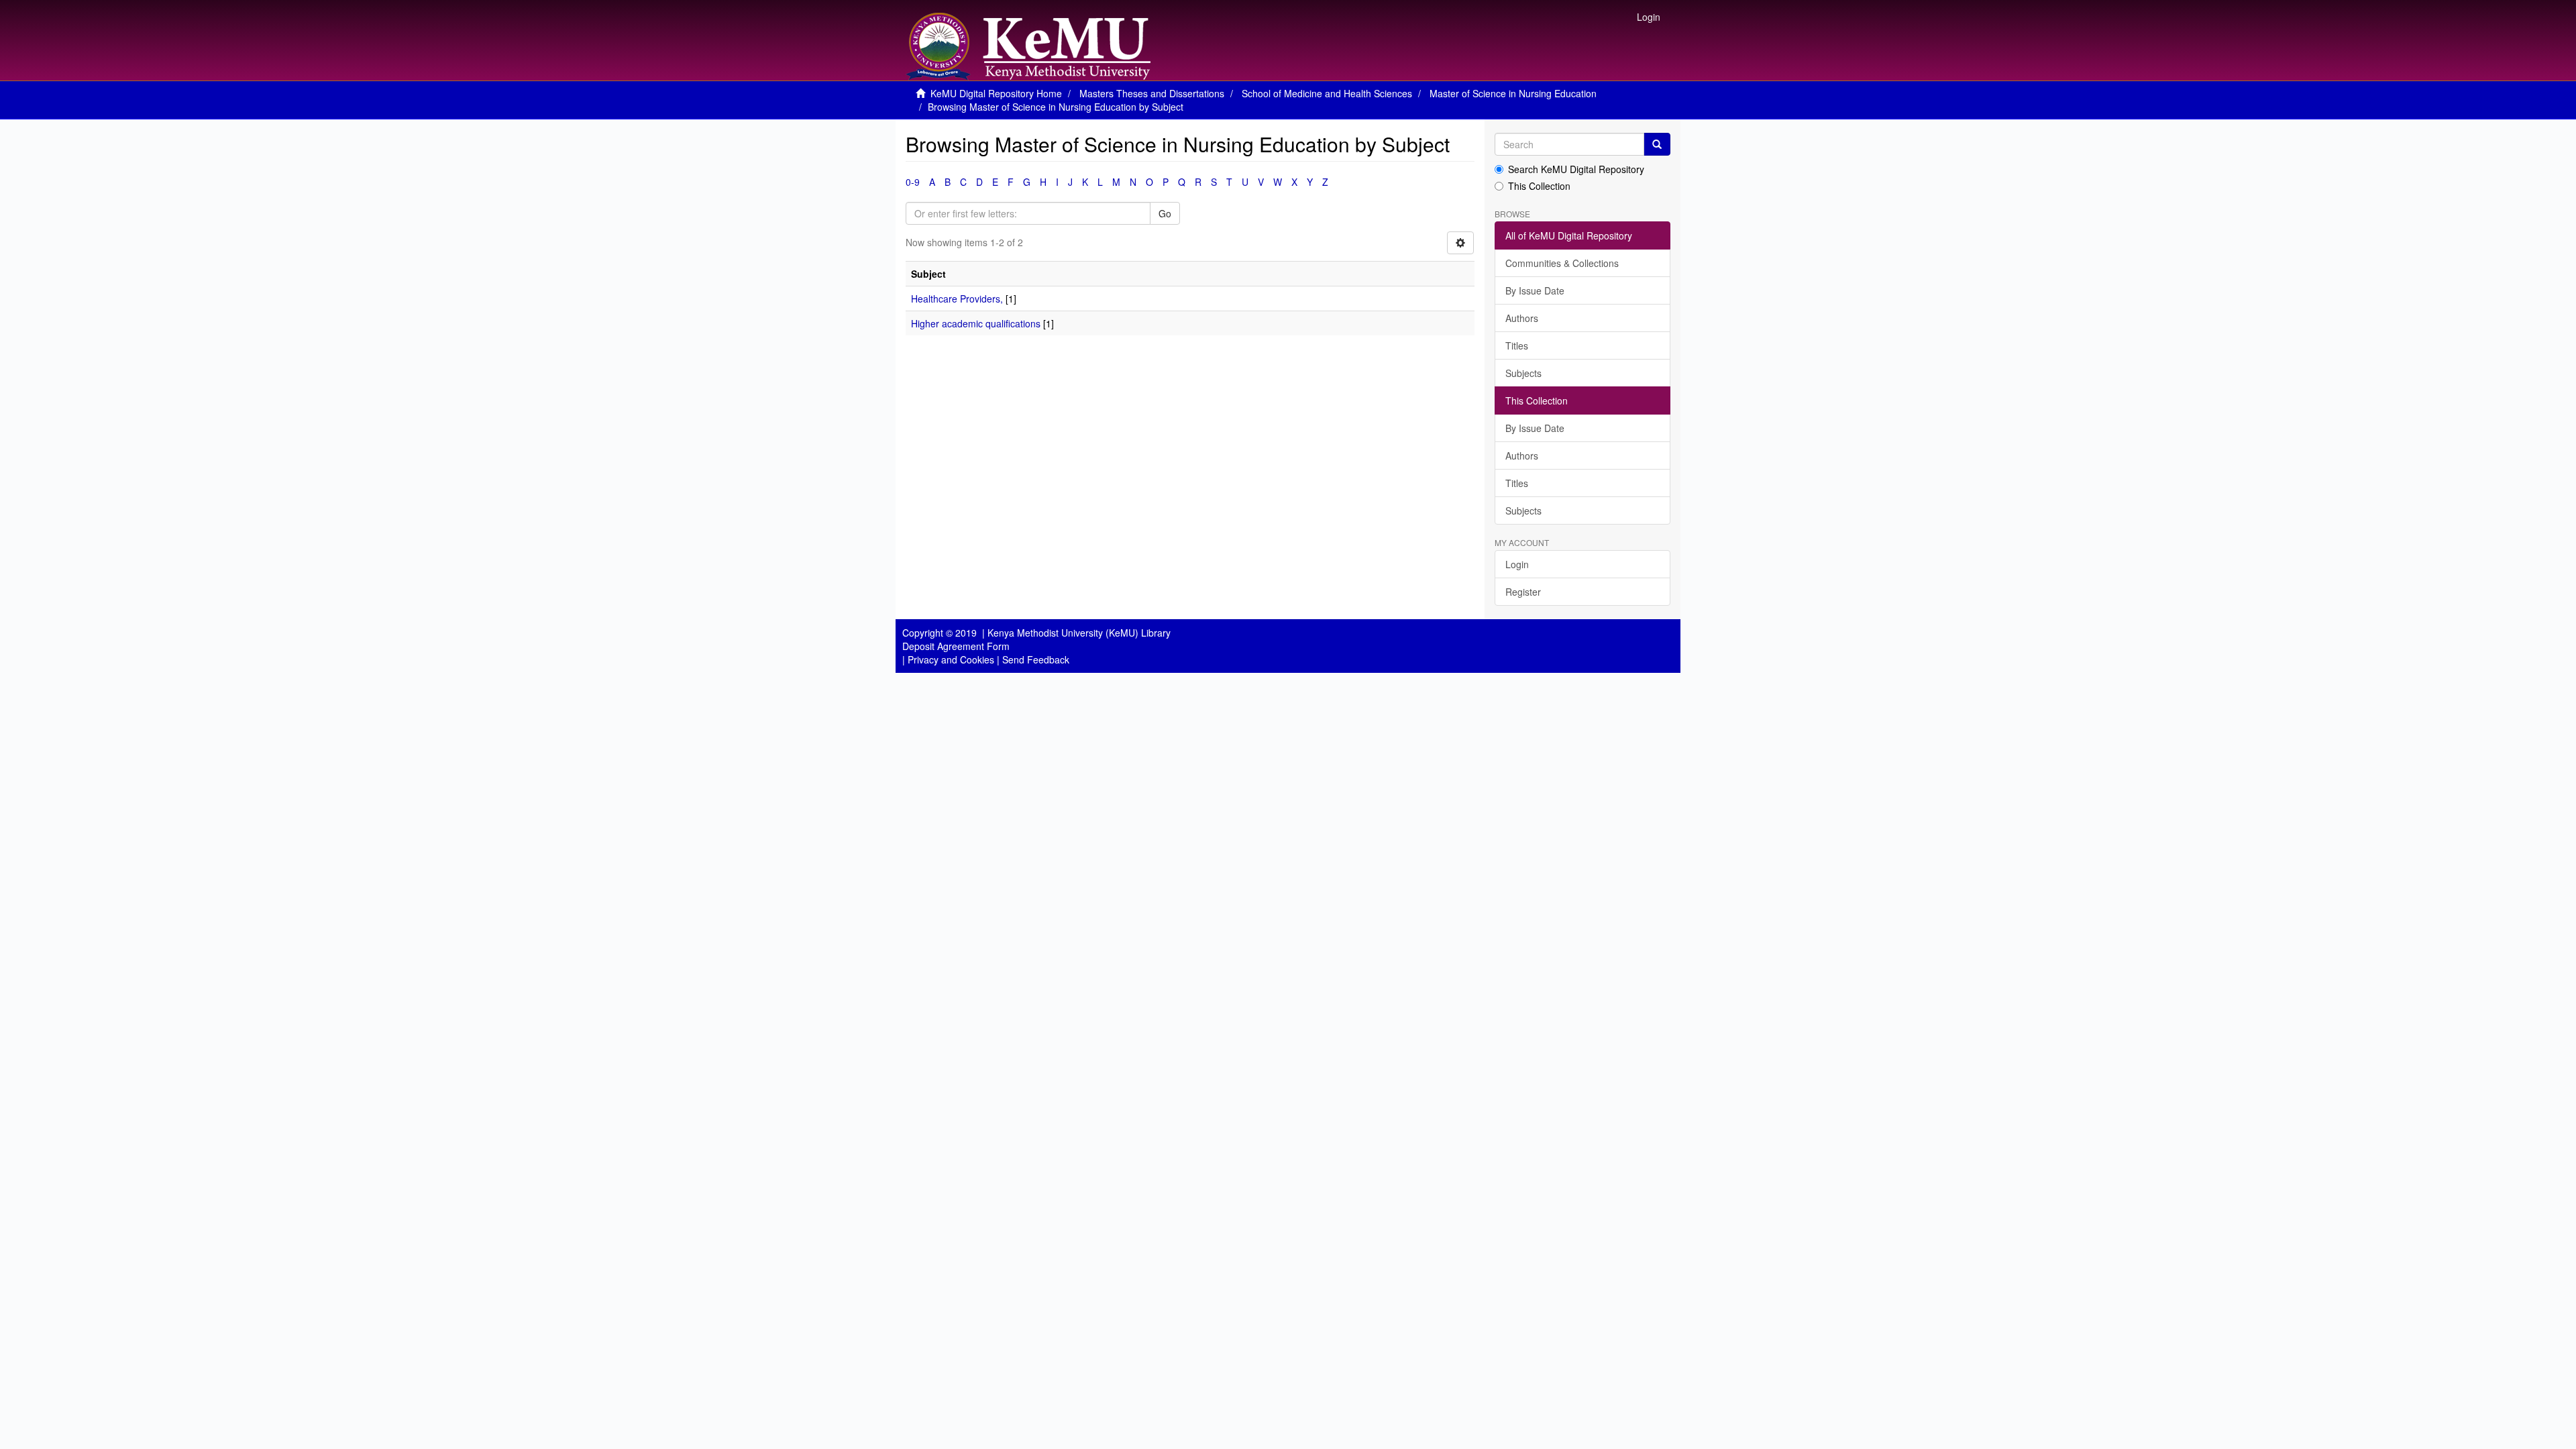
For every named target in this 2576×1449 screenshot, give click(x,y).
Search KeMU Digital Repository (1576, 169)
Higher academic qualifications (976, 323)
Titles (1517, 345)
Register (1523, 592)
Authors (1522, 318)
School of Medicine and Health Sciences (1327, 93)
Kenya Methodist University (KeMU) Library (1079, 633)
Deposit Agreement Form (956, 646)
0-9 (913, 182)
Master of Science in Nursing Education (1513, 93)
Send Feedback (1036, 659)
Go (1165, 213)
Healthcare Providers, (957, 299)
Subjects (1523, 373)
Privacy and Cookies (951, 659)
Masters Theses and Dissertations (1152, 93)
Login (1517, 564)
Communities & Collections (1562, 263)
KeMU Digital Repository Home (996, 93)
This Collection (1539, 186)
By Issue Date (1535, 290)
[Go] (1657, 144)
